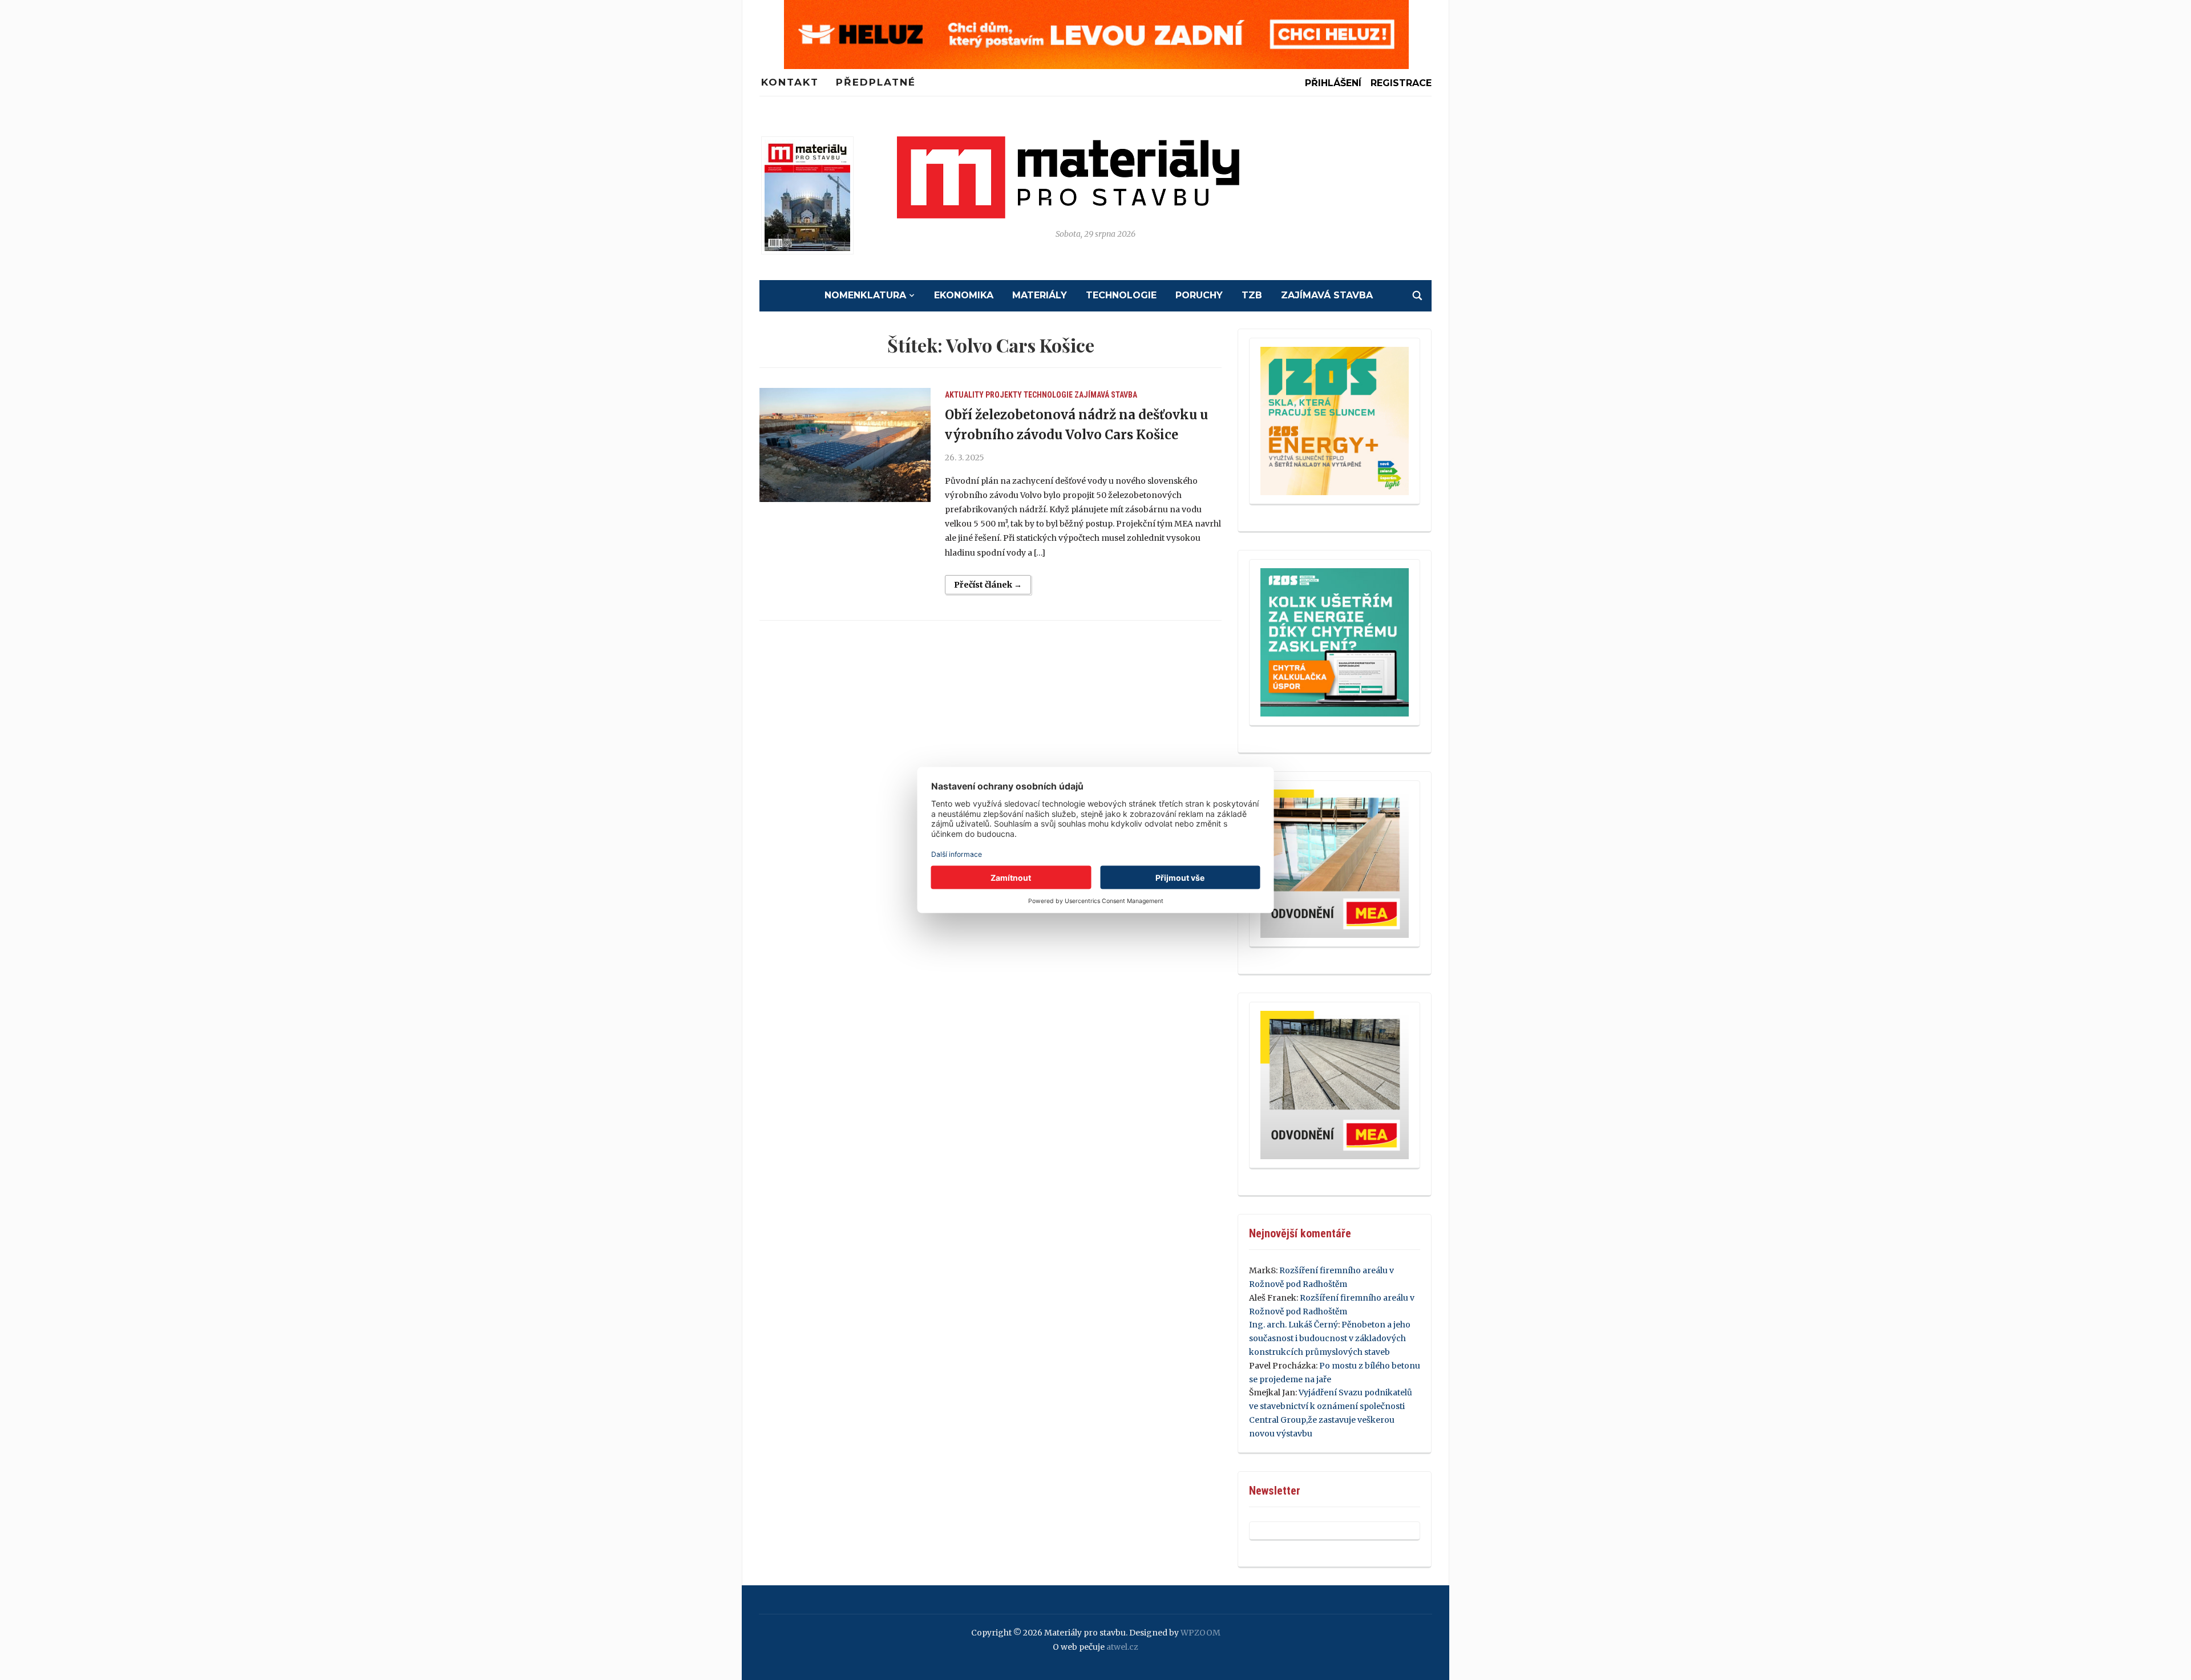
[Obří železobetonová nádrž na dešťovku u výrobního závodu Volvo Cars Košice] (845, 445)
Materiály (1040, 295)
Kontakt (790, 82)
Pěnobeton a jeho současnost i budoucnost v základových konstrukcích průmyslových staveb (1330, 1338)
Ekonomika (964, 295)
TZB (1252, 295)
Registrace (1401, 83)
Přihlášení (1333, 83)
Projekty (1004, 395)
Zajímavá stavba (1327, 295)
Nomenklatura (865, 295)
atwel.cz (1122, 1647)
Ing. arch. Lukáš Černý (1293, 1325)
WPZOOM (1200, 1633)
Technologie (1121, 295)
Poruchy (1199, 295)
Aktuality (964, 395)
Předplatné (876, 82)
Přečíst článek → (988, 585)
